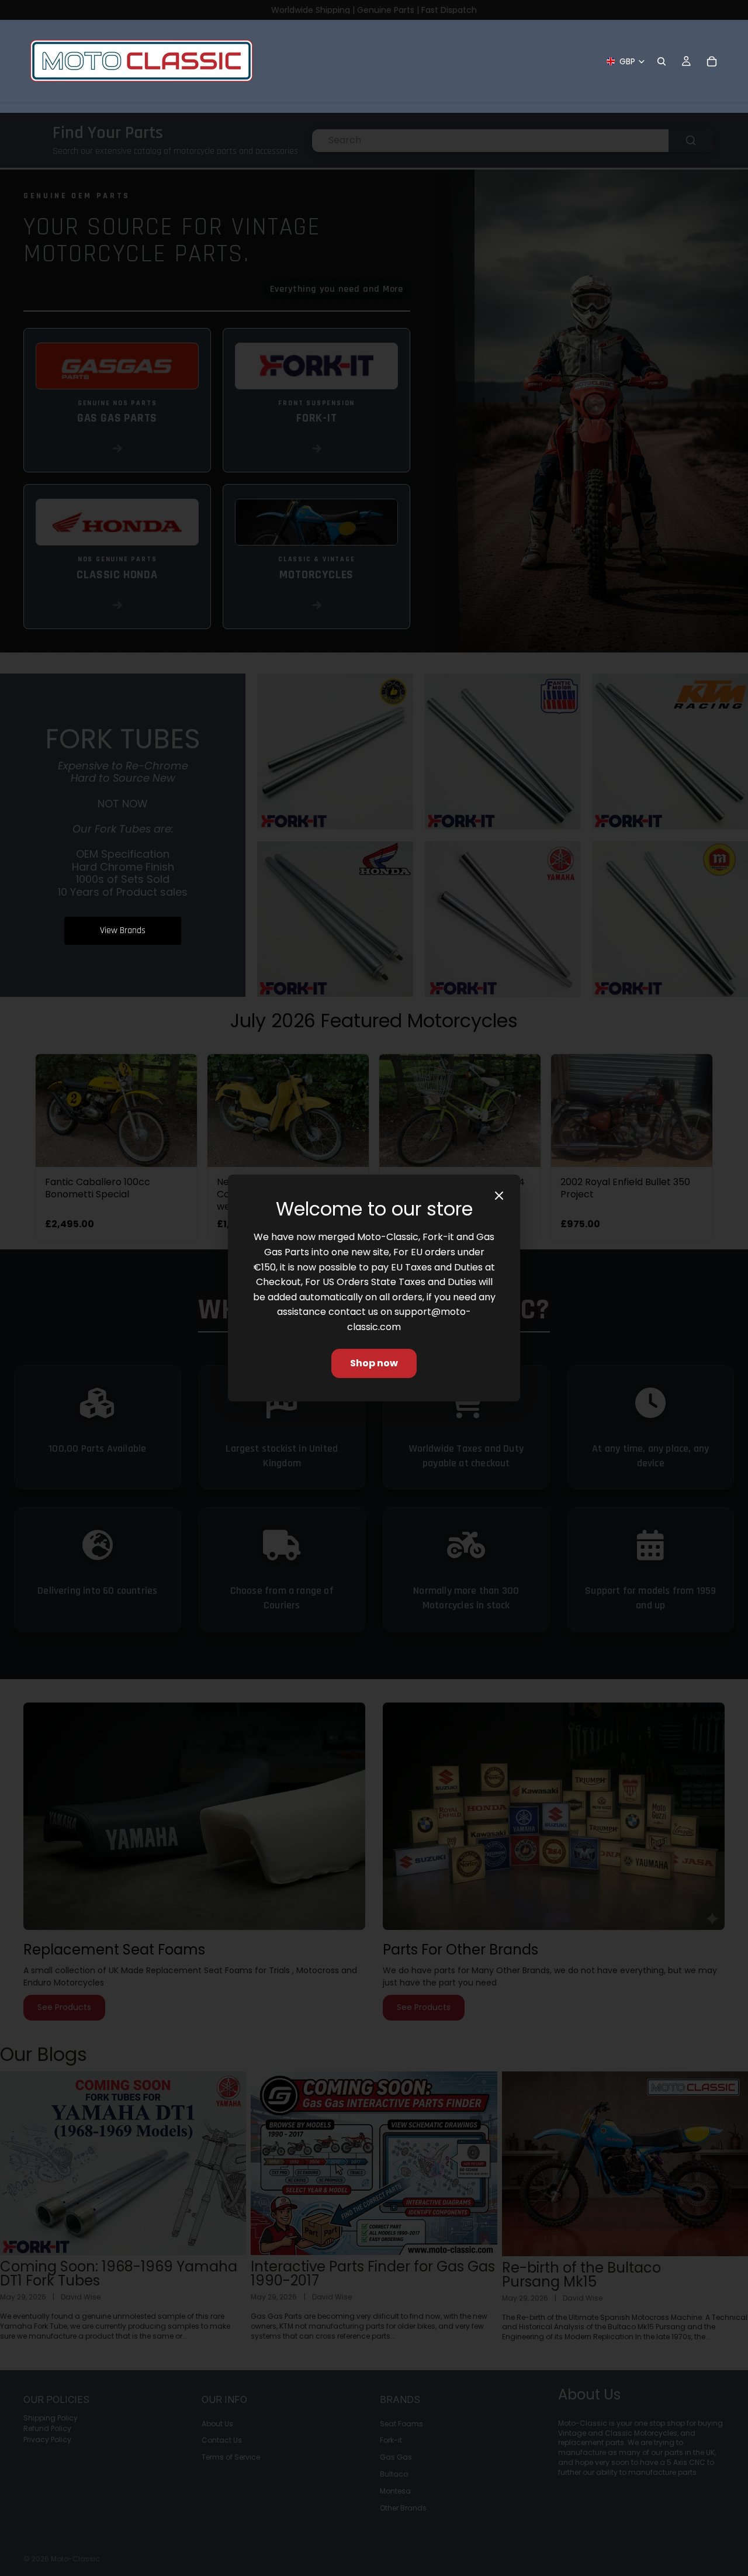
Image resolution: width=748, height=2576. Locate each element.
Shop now (374, 1363)
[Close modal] (499, 1196)
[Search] (662, 61)
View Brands (123, 930)
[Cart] (712, 61)
